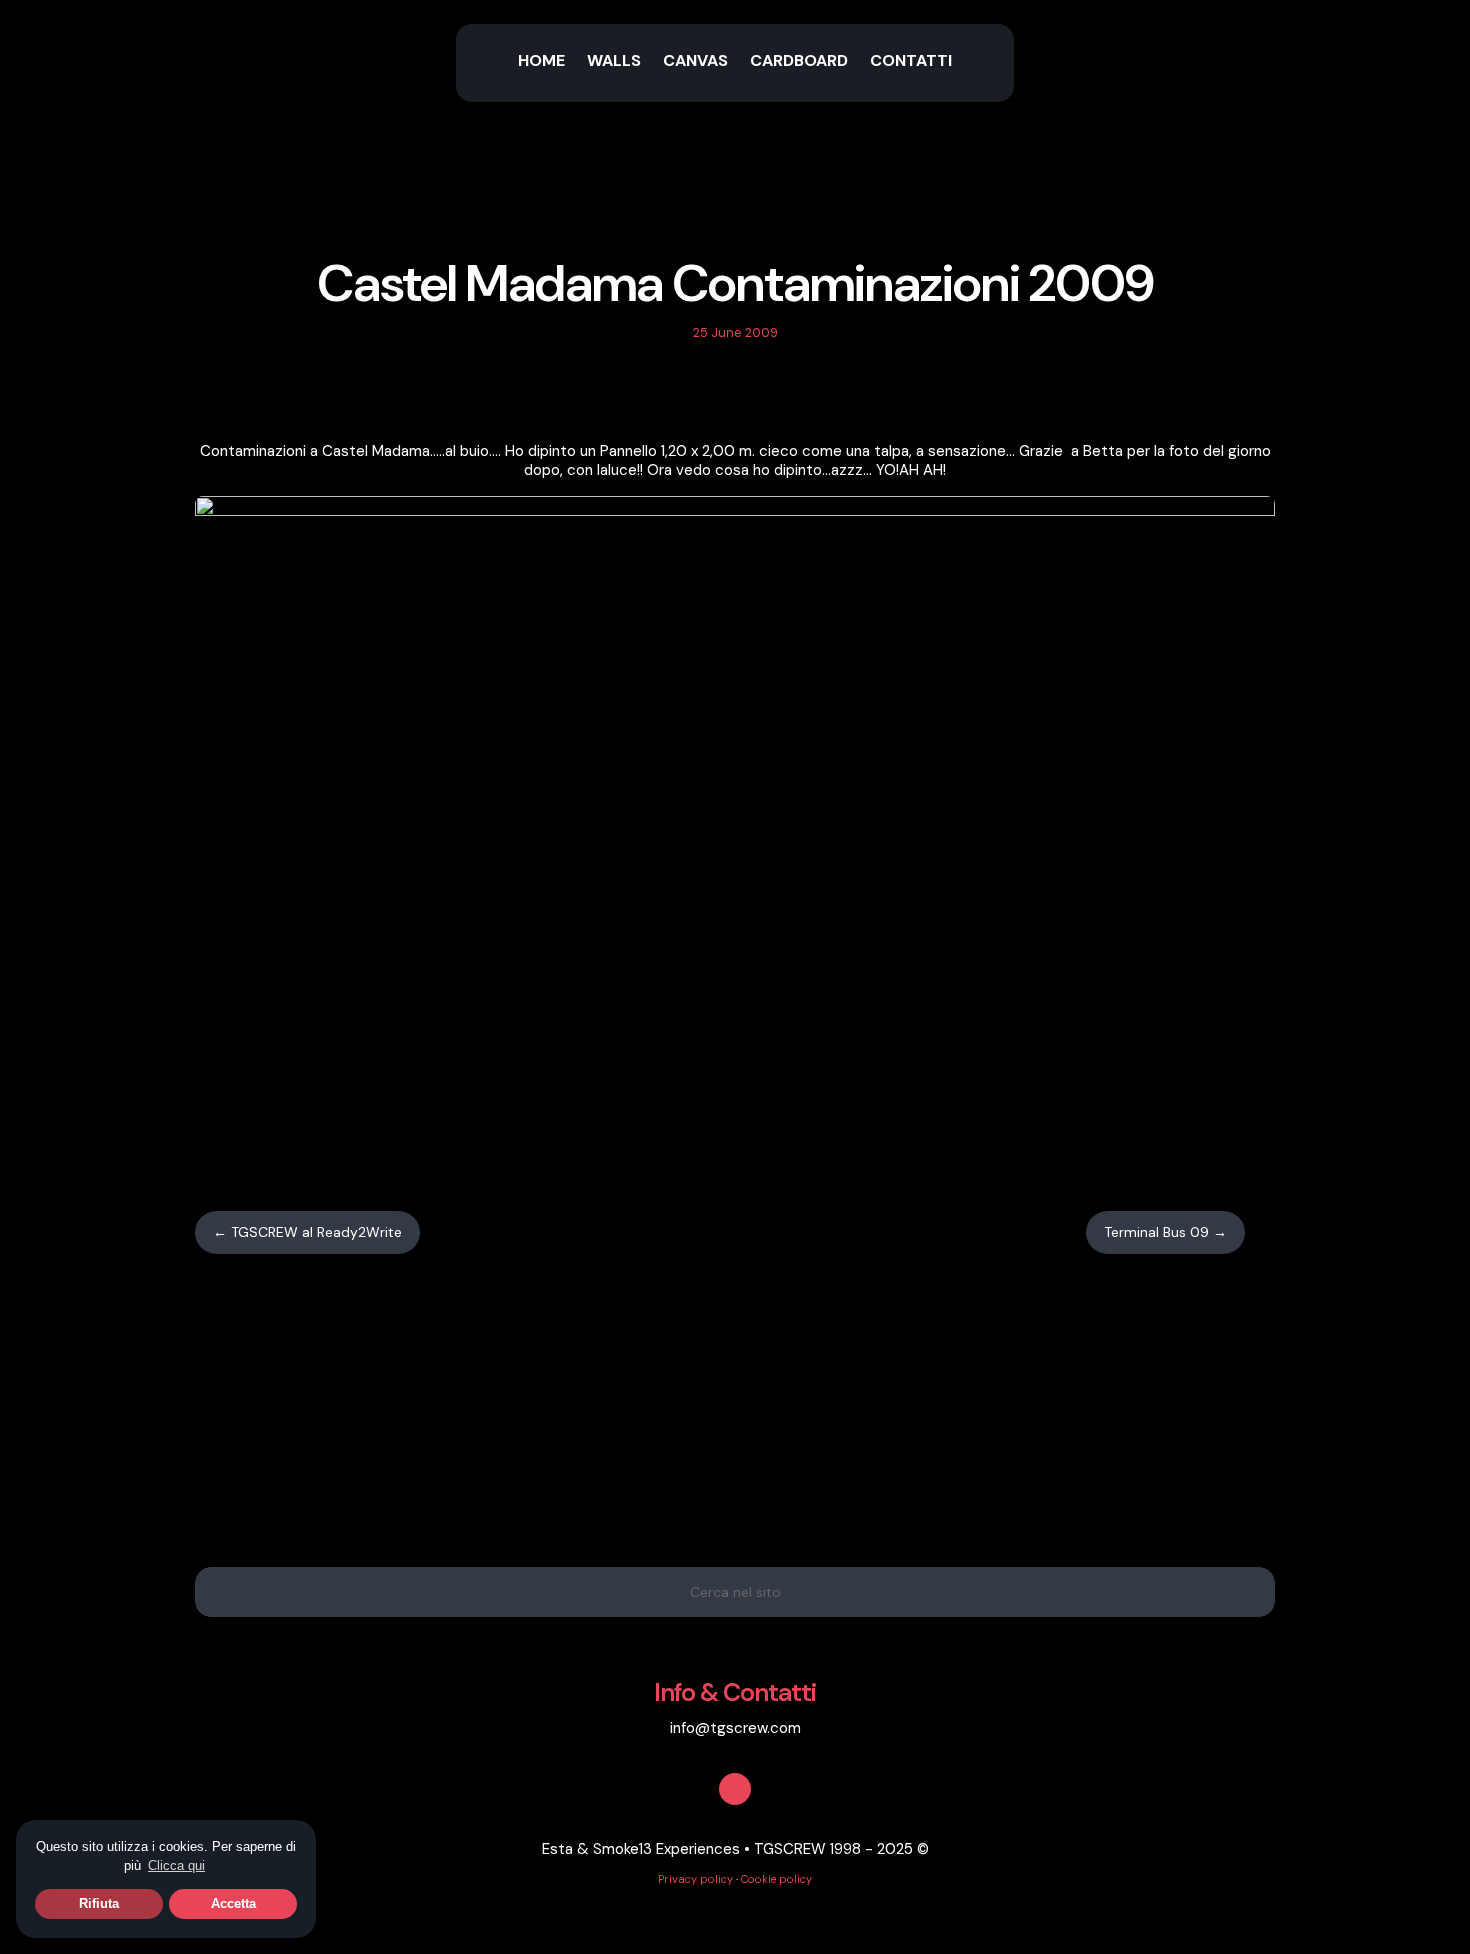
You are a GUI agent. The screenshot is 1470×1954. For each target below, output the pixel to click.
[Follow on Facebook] (714, 394)
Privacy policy (695, 1879)
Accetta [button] (233, 1903)
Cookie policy (776, 1879)
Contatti (911, 62)
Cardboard (799, 62)
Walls (614, 62)
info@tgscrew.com (735, 1728)
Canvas (695, 62)
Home (541, 62)
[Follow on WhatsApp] (756, 394)
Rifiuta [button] (99, 1903)
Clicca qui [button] (176, 1865)
